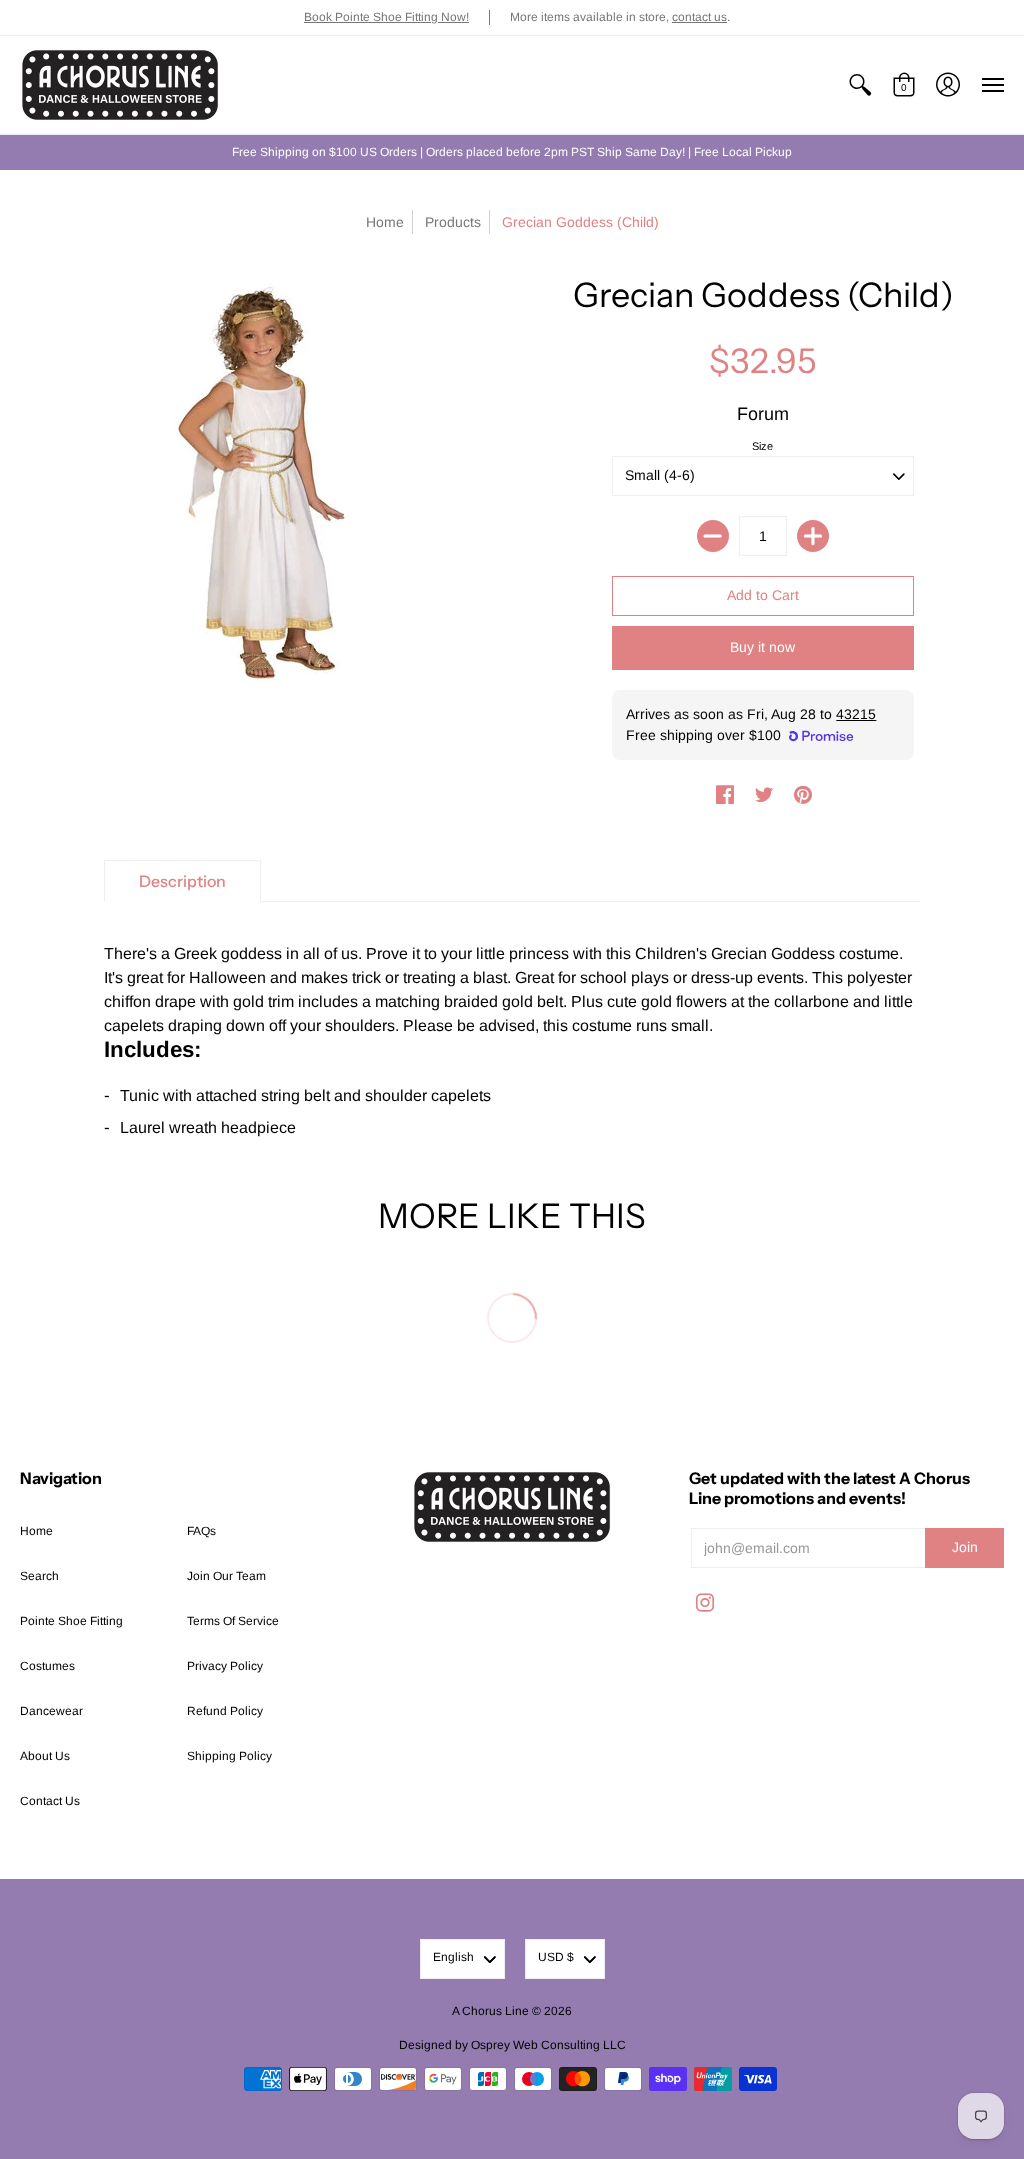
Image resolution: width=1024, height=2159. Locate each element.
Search (39, 1576)
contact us (699, 17)
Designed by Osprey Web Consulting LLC (512, 2045)
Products (453, 222)
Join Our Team (226, 1576)
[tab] (182, 881)
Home (385, 222)
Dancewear (51, 1711)
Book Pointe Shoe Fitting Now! (386, 17)
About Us (45, 1756)
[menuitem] (860, 85)
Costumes (47, 1666)
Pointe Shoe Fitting (71, 1621)
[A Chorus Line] (120, 85)
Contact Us (50, 1801)
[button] (860, 85)
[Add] (813, 536)
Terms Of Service (233, 1621)
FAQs (201, 1531)
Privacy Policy (225, 1666)
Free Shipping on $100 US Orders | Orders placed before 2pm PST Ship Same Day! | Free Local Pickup (512, 152)
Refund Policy (225, 1711)
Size (762, 446)
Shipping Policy (229, 1756)
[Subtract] (713, 536)
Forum (763, 414)
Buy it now (762, 647)
